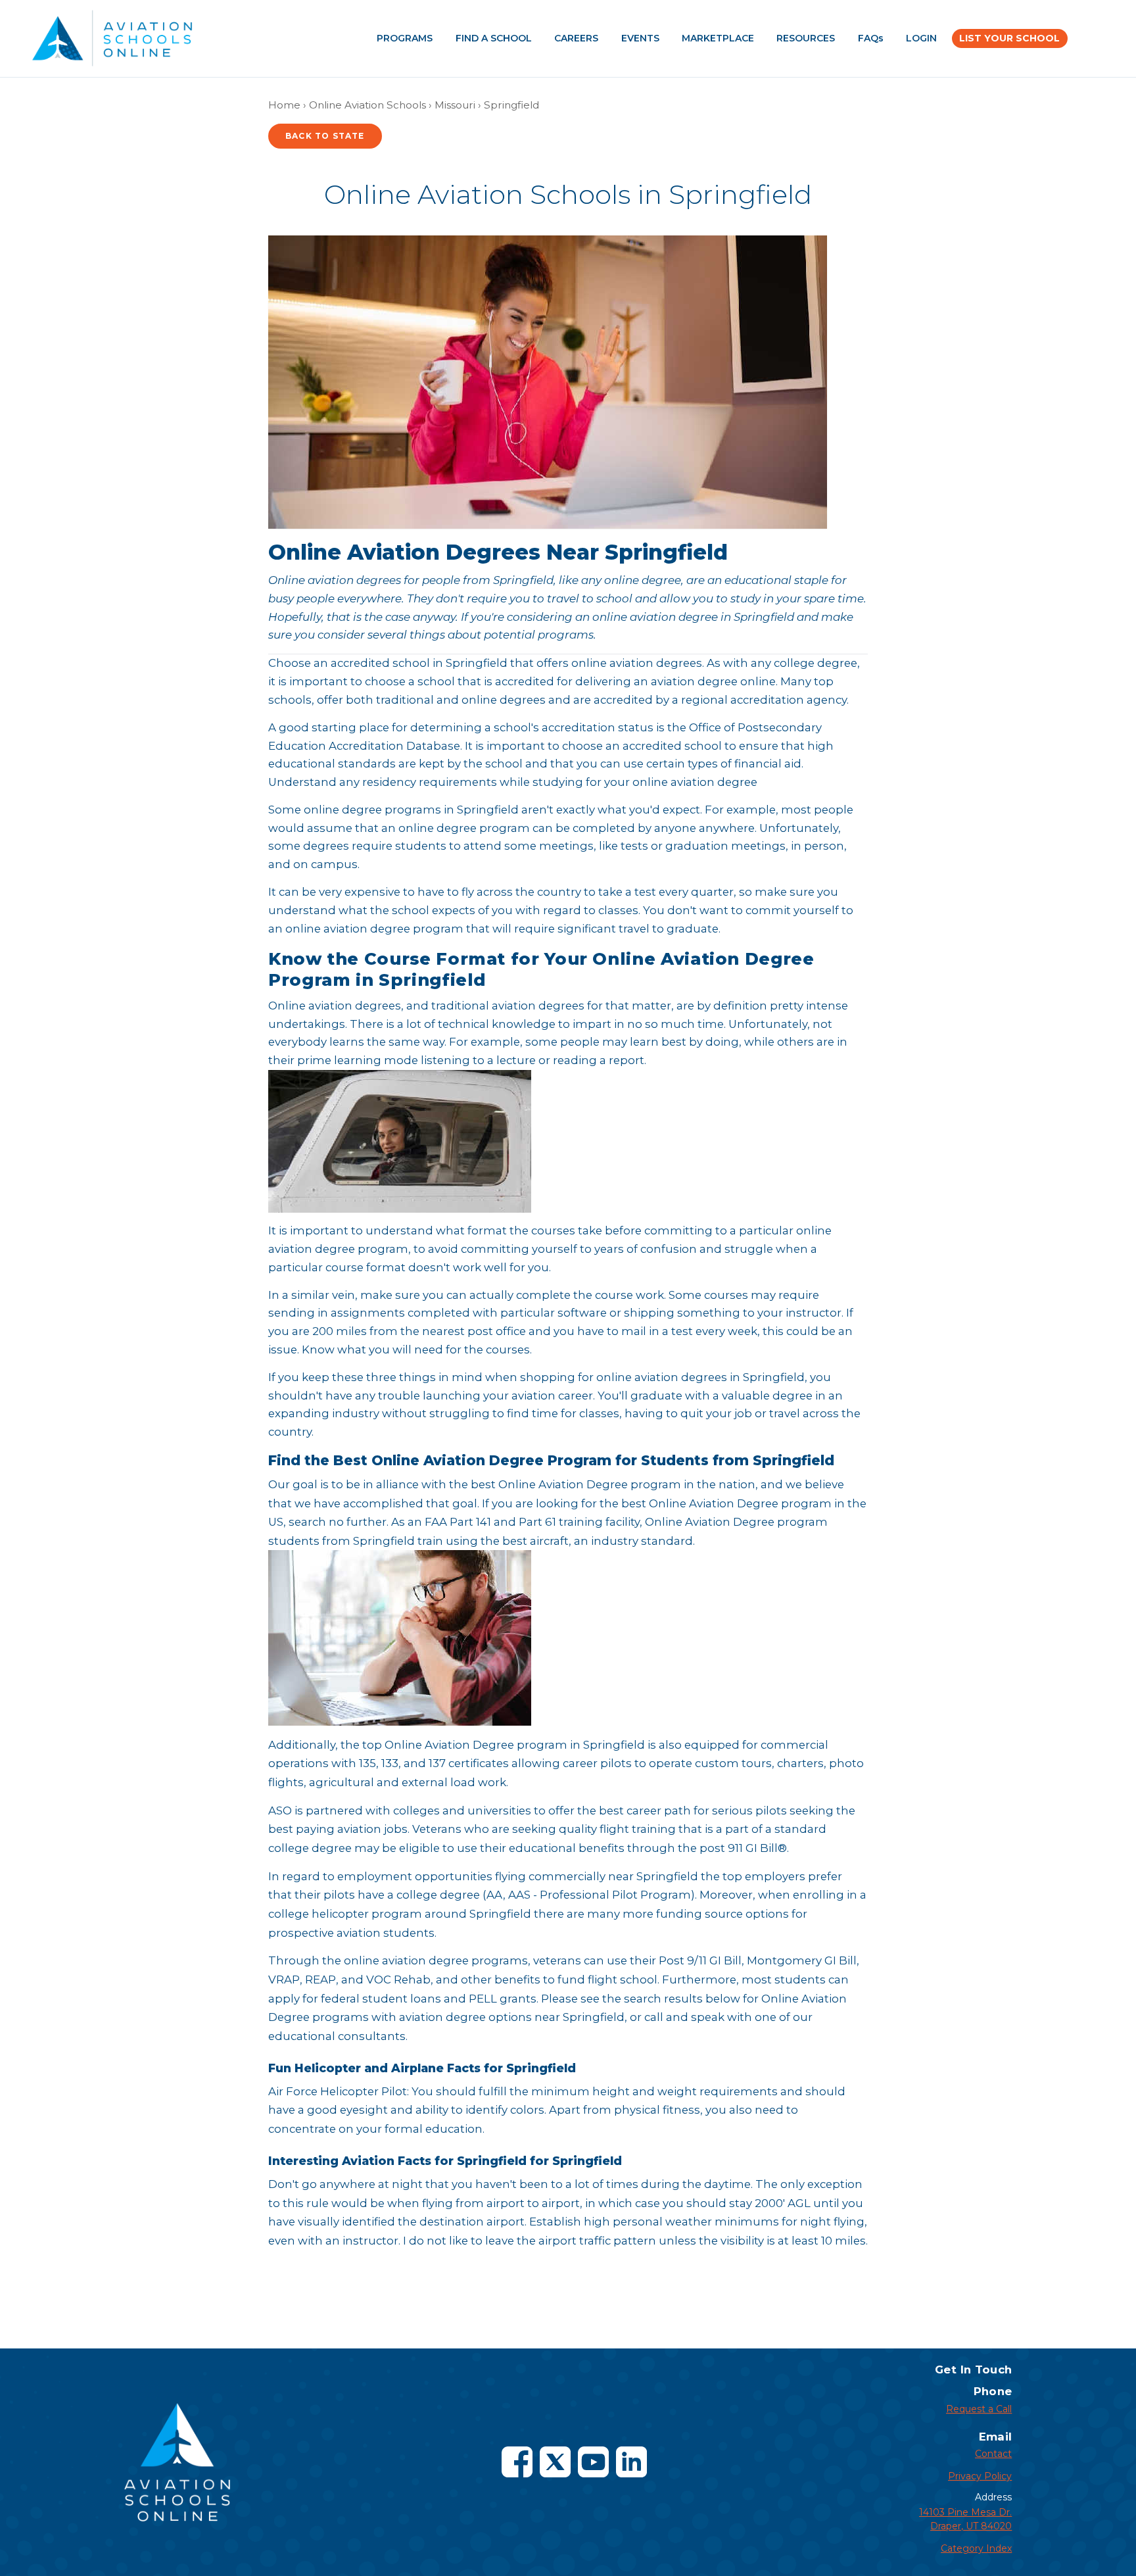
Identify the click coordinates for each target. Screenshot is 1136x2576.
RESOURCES (806, 38)
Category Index (976, 2548)
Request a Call (979, 2409)
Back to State (325, 136)
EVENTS (640, 38)
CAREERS (576, 38)
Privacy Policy (980, 2476)
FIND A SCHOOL (494, 38)
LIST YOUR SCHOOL (1009, 38)
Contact (993, 2454)
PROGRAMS (405, 38)
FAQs (871, 38)
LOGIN (921, 38)
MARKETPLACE (718, 38)
